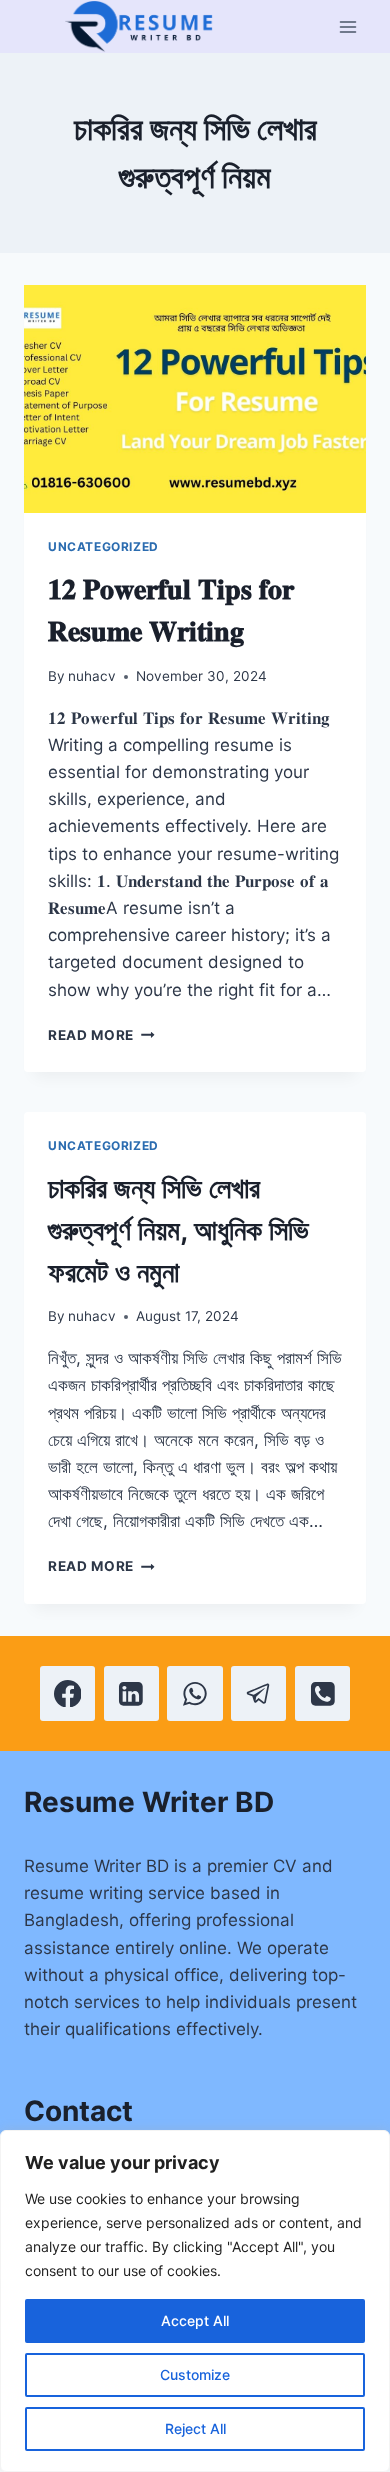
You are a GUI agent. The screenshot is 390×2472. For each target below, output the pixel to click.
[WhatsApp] (194, 1693)
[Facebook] (67, 1693)
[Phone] (322, 1693)
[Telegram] (258, 1693)
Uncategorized (103, 546)
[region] (195, 2301)
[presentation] (195, 399)
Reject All (195, 2428)
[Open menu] (347, 26)
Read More (101, 1035)
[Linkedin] (131, 1693)
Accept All (195, 2320)
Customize (195, 2374)
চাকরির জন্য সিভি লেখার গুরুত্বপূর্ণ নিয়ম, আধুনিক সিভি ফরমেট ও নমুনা (178, 1230)
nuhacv (92, 676)
